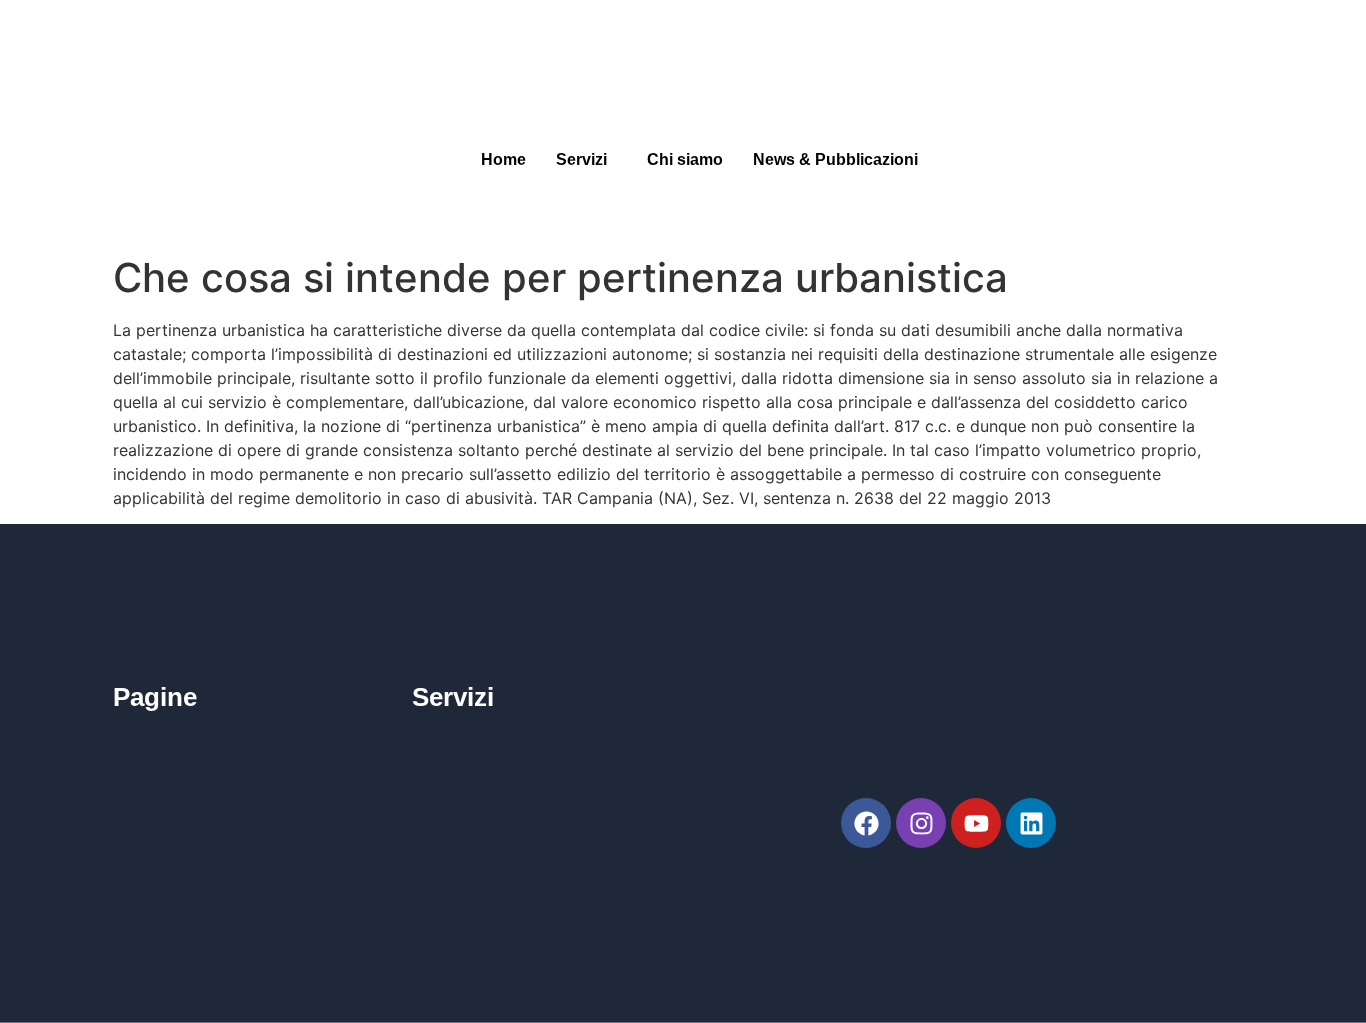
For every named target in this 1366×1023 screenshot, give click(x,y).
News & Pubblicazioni (835, 159)
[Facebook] (866, 823)
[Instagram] (921, 823)
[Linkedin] (1031, 823)
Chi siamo (685, 159)
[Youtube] (976, 823)
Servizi (581, 159)
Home (503, 159)
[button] (586, 160)
